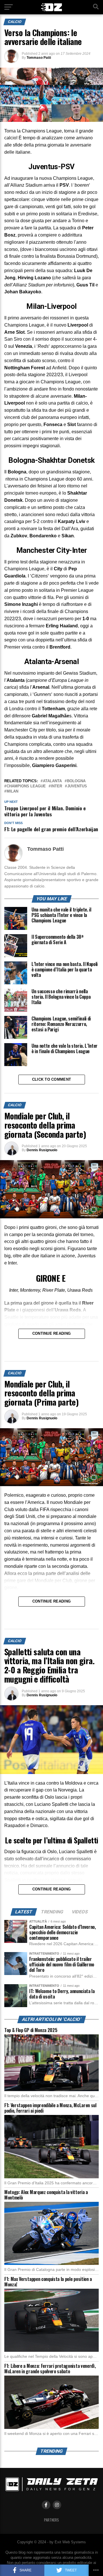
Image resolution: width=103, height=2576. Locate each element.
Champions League (26, 786)
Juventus (77, 786)
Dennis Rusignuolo (42, 1150)
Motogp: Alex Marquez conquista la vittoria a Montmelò (46, 2195)
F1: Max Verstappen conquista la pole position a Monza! (48, 2282)
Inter (57, 786)
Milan (12, 792)
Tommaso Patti (39, 58)
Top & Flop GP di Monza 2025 (31, 2030)
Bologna (76, 781)
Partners (51, 2520)
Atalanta (52, 781)
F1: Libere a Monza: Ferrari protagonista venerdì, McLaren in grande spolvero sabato (50, 2369)
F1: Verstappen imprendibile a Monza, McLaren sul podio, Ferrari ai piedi (50, 2108)
